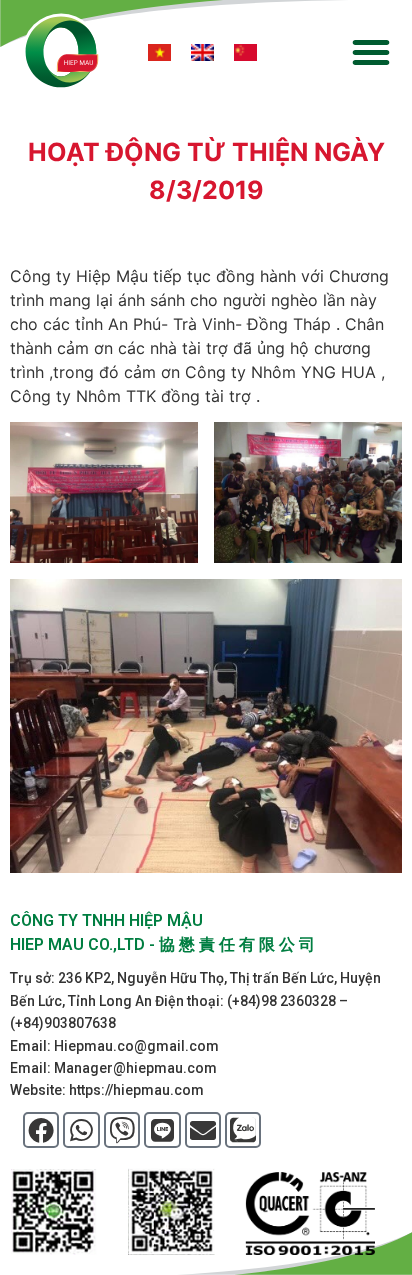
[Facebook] (41, 1130)
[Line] (162, 1130)
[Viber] (122, 1130)
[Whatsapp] (81, 1130)
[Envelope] (203, 1130)
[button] (371, 52)
